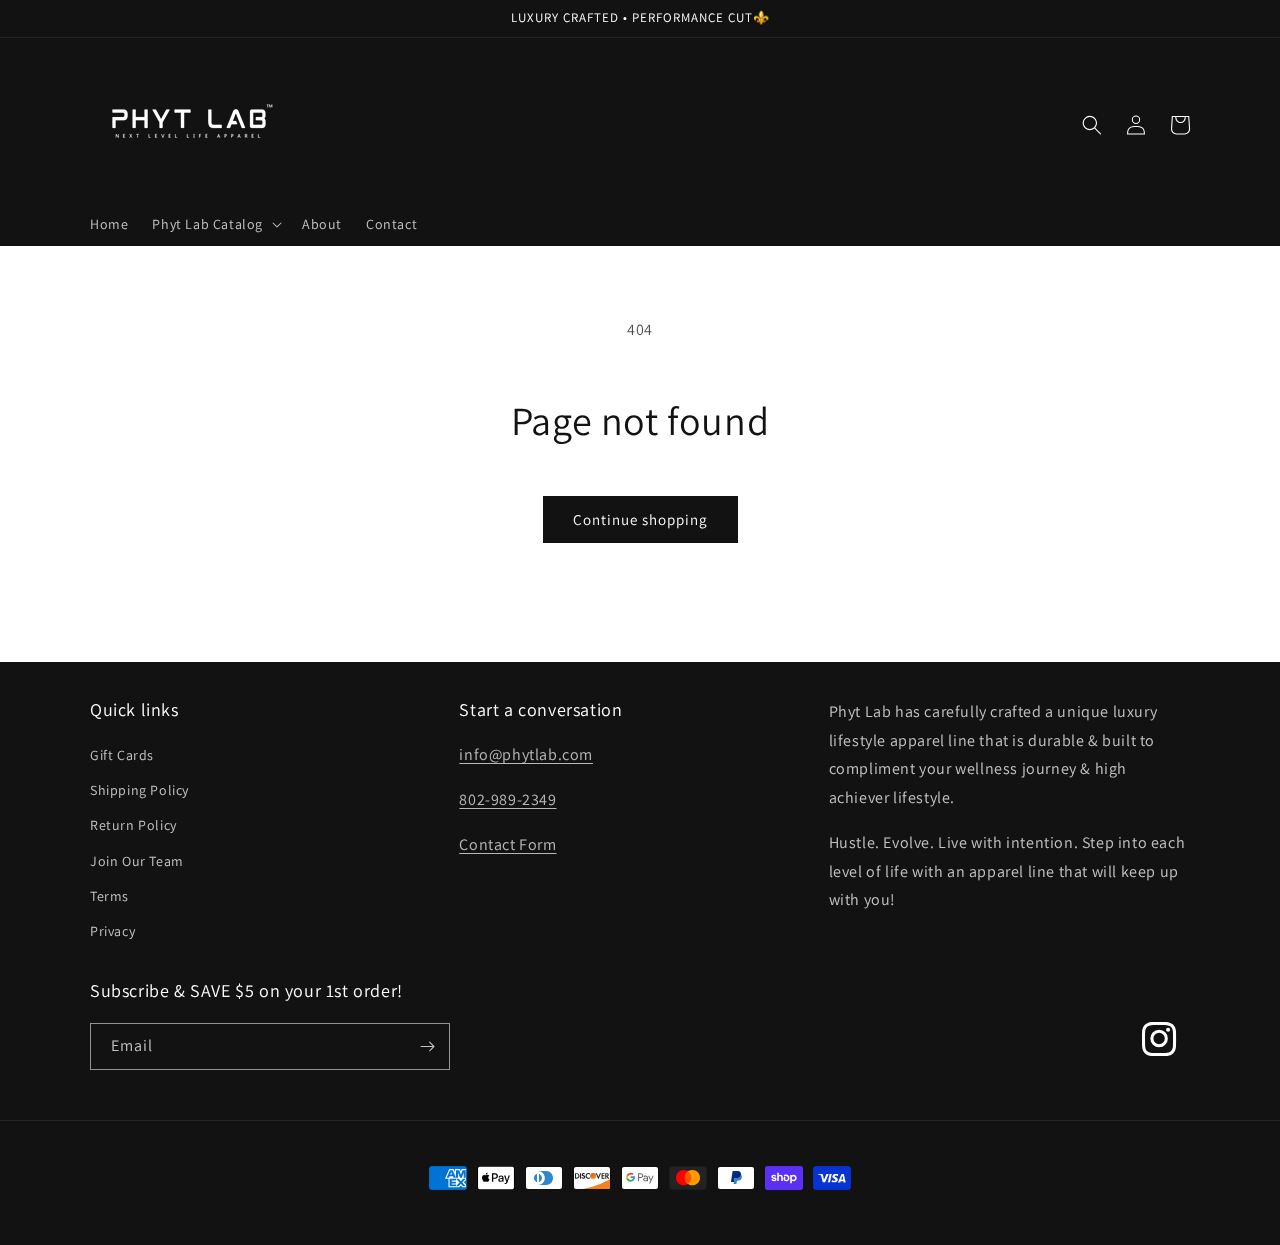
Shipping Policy (139, 790)
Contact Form (507, 844)
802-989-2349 (507, 799)
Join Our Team (137, 861)
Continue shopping (640, 519)
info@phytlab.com (526, 754)
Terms (109, 896)
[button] (215, 224)
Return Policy (133, 825)
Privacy (112, 931)
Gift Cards (122, 755)
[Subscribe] (427, 1046)
